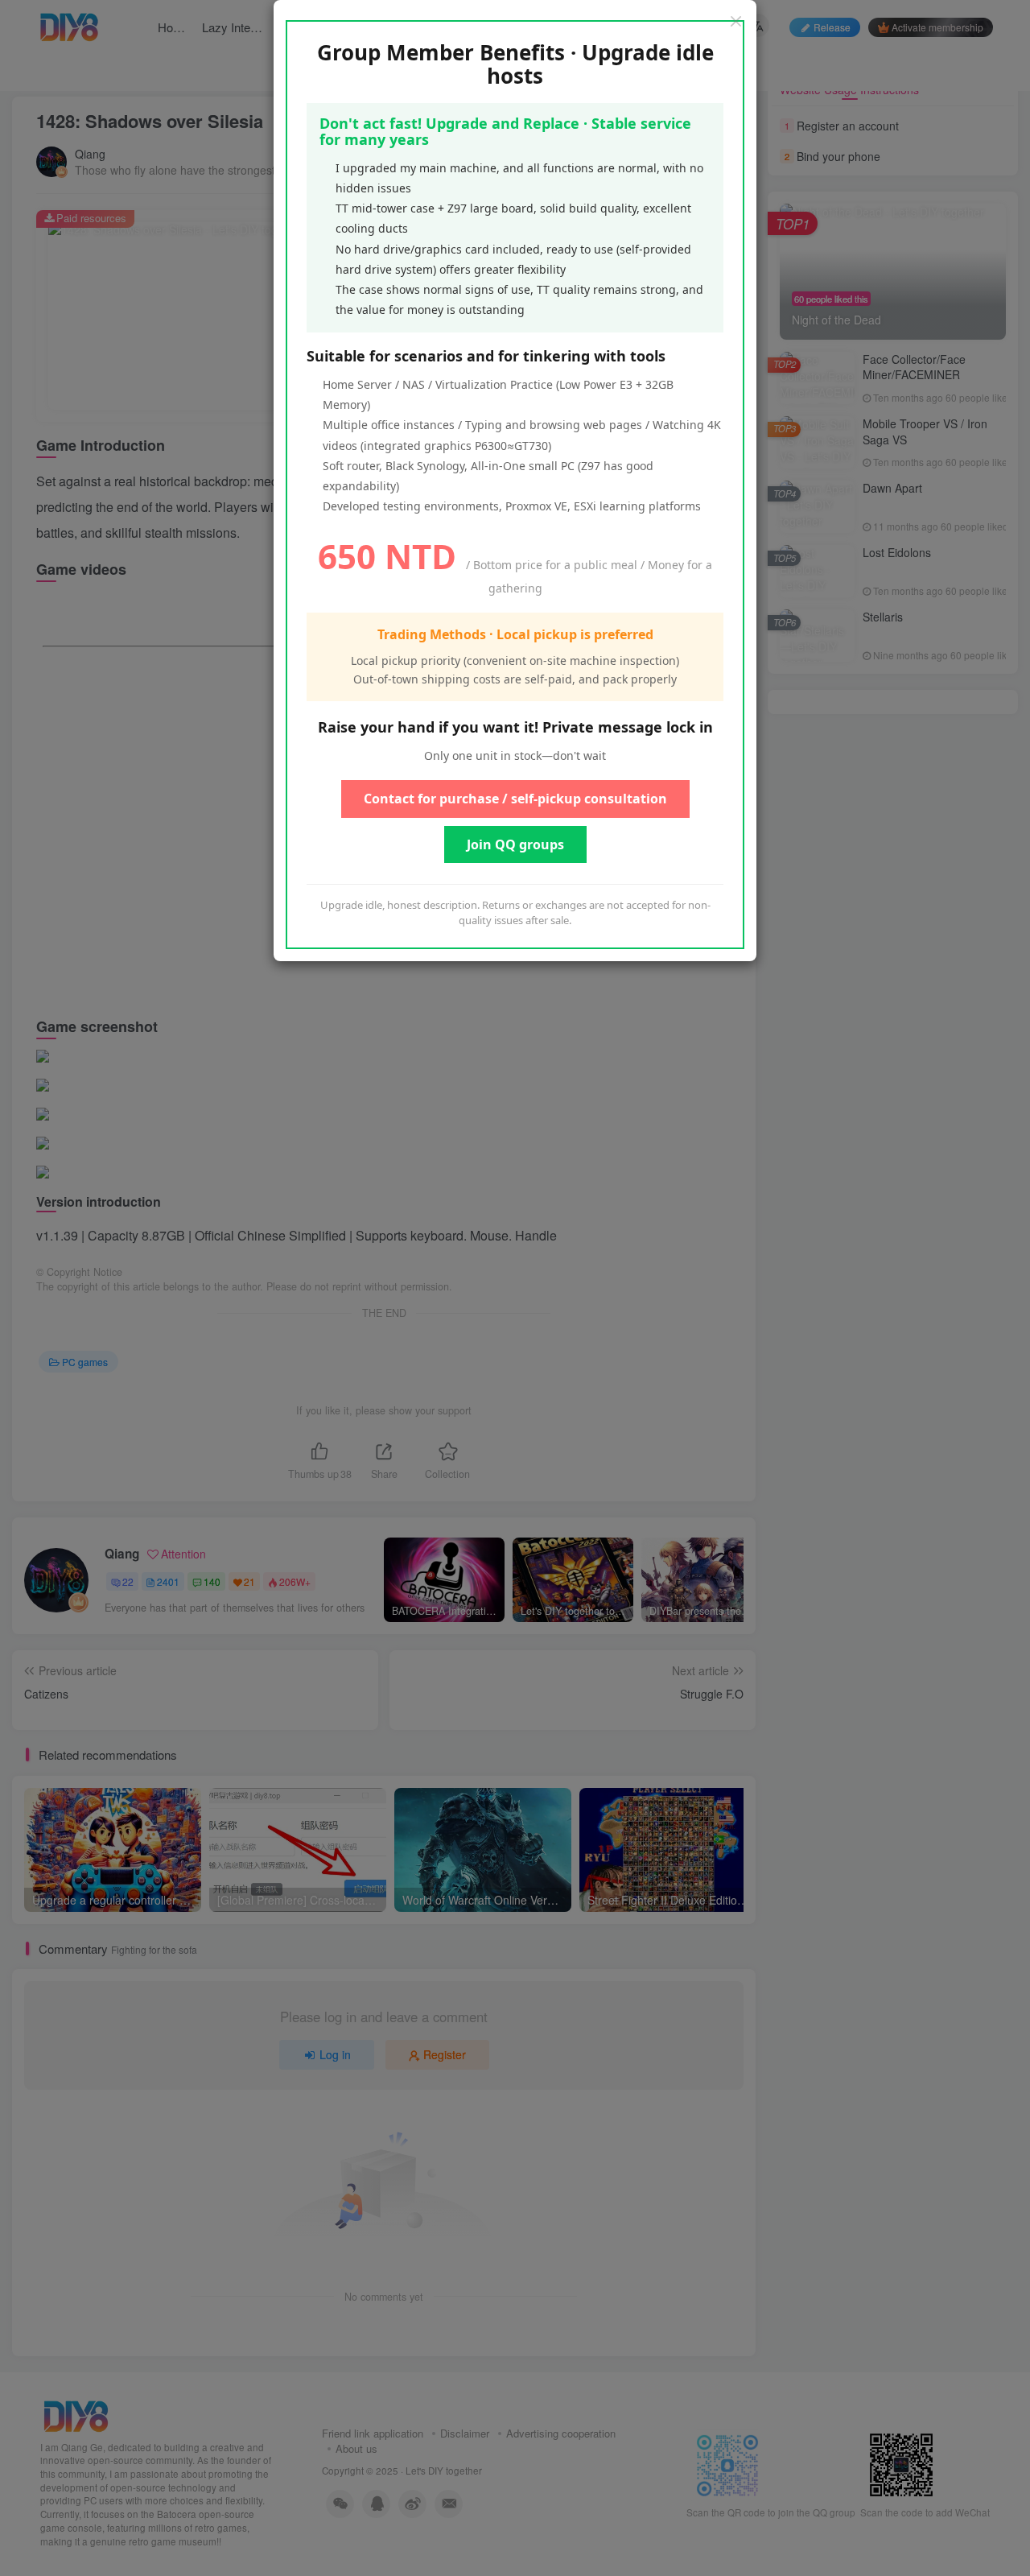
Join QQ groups (515, 844)
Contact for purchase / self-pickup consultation (515, 799)
